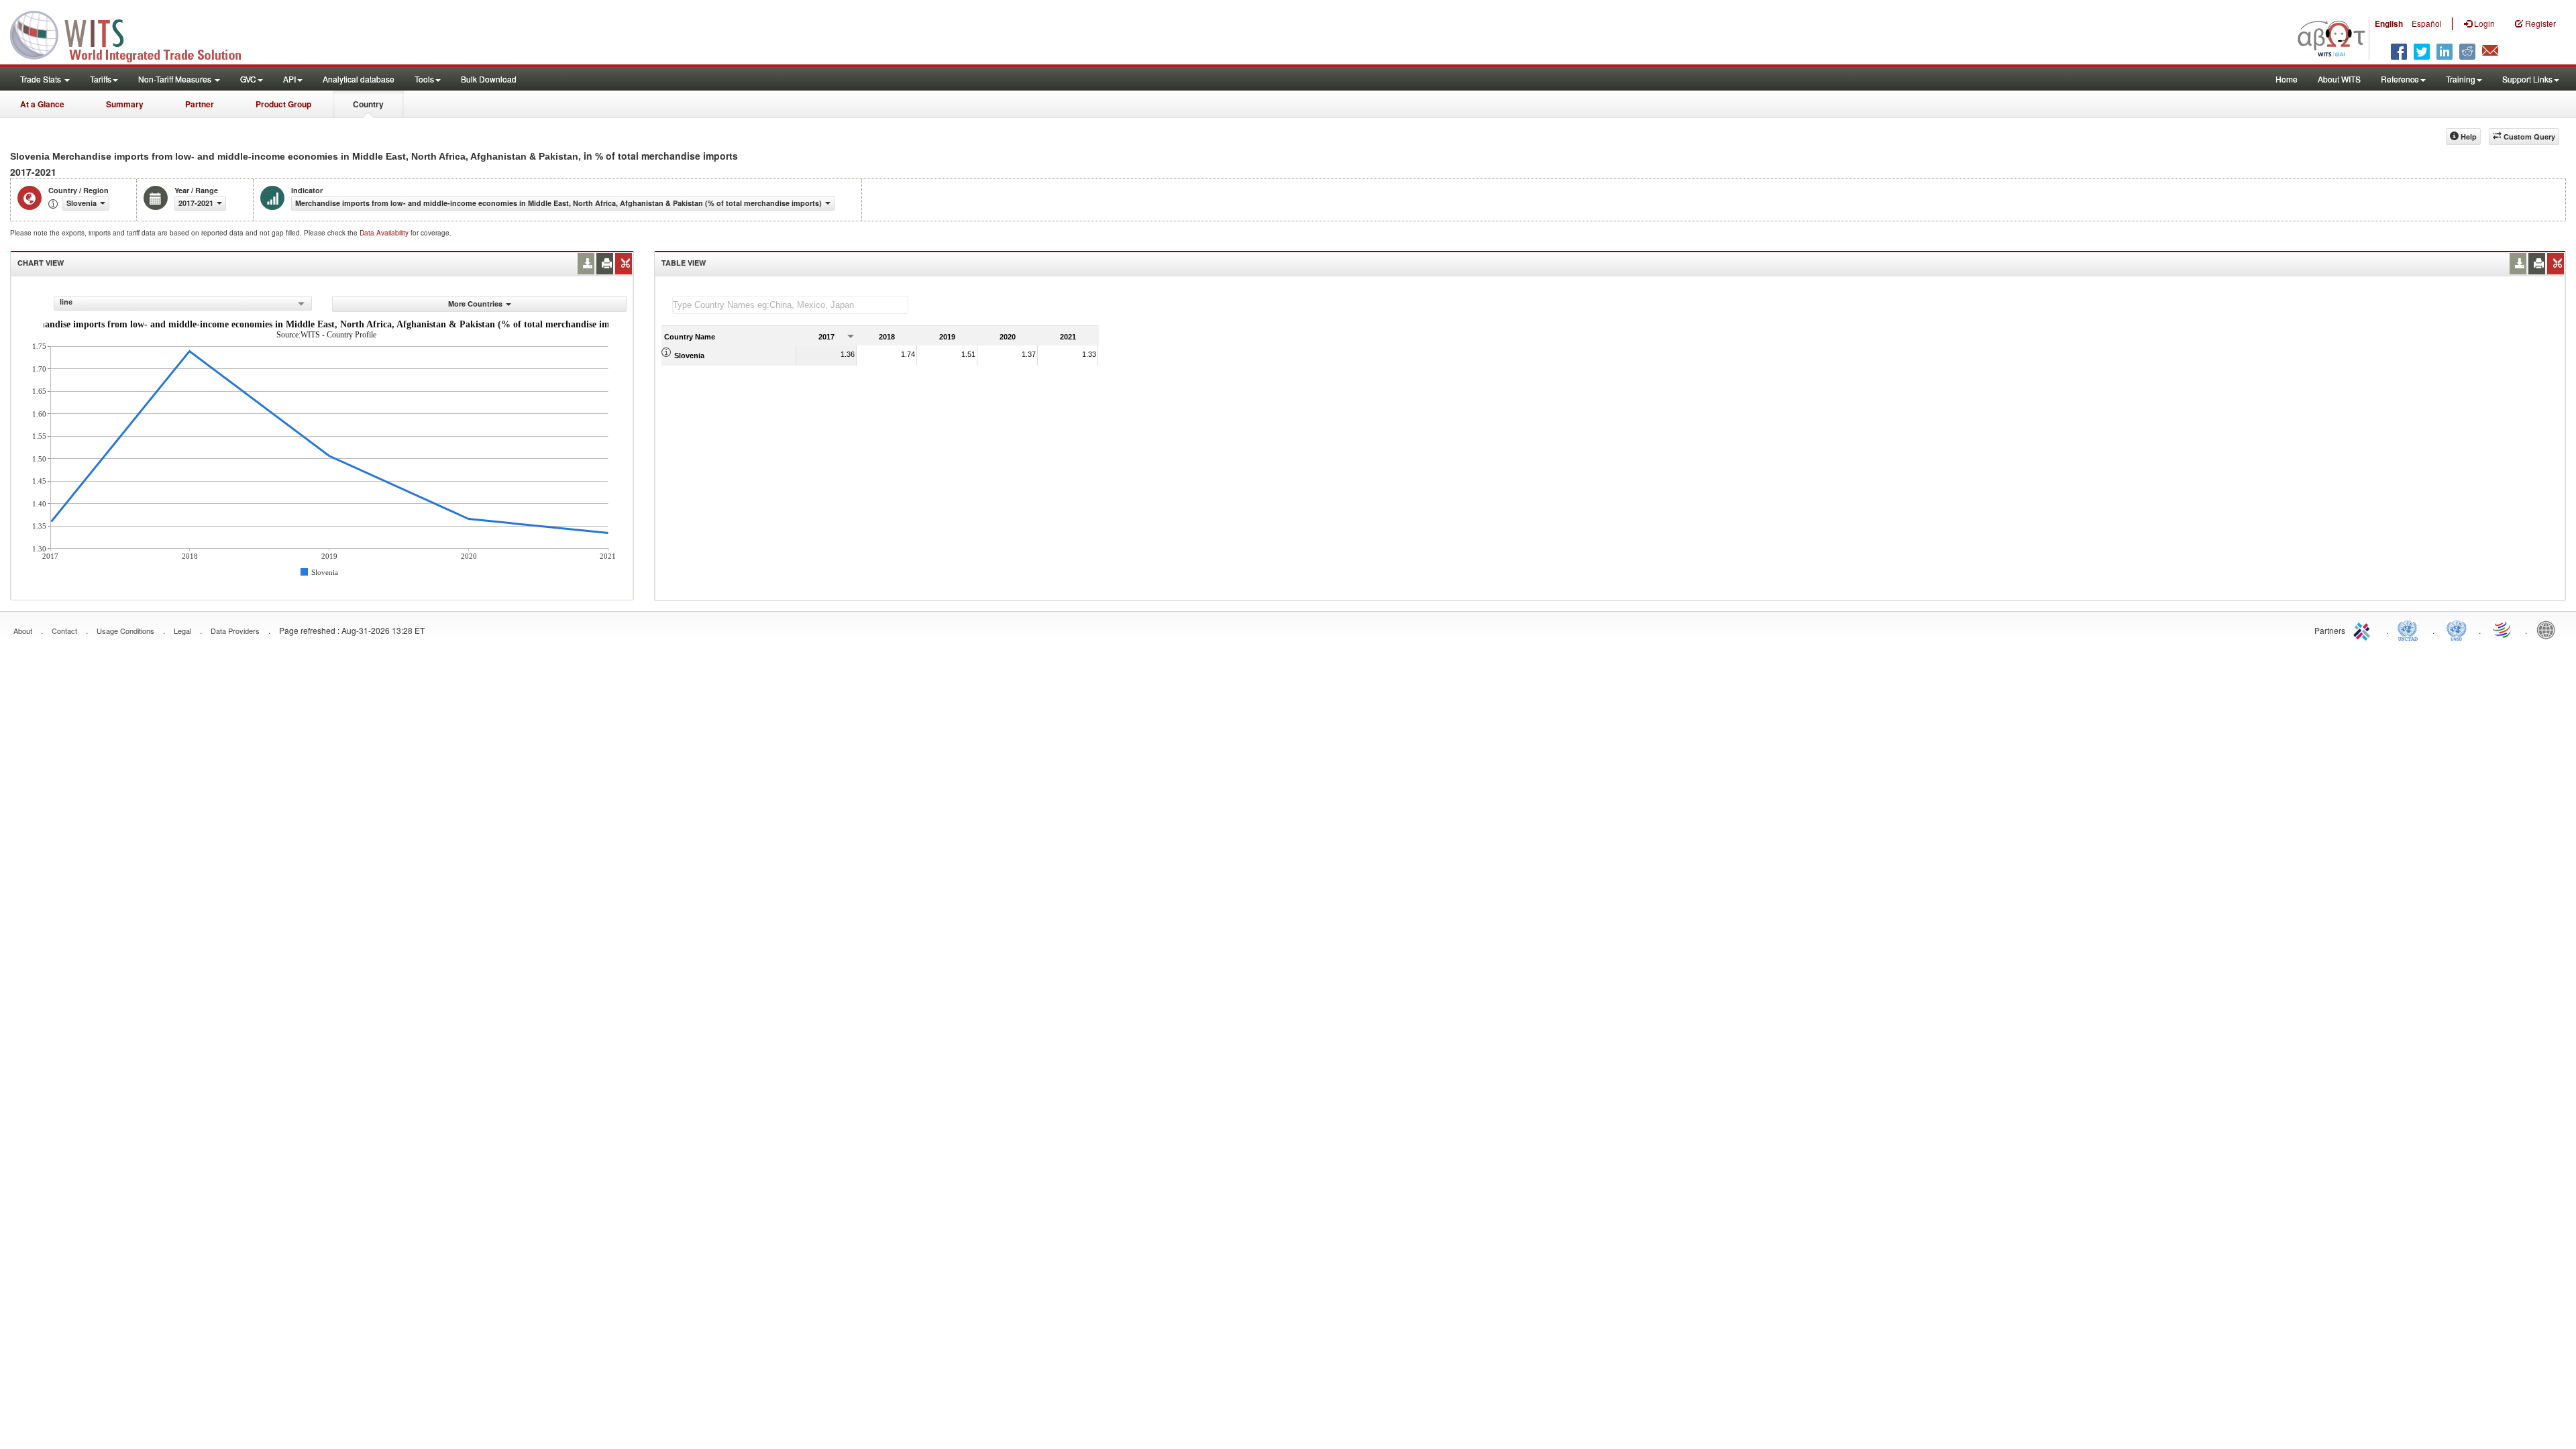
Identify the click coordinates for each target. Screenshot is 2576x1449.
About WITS (2339, 79)
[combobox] (183, 303)
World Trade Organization (2503, 629)
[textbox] (790, 305)
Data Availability (385, 233)
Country (368, 104)
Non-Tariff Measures (176, 79)
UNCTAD (2410, 629)
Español (2427, 23)
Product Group (283, 104)
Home (2287, 79)
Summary (125, 104)
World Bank (2549, 629)
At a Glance (42, 104)
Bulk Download (489, 79)
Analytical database (359, 79)
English (2389, 23)
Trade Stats (42, 79)
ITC (2364, 629)
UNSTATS (2457, 629)
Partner (200, 104)
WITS (134, 34)
